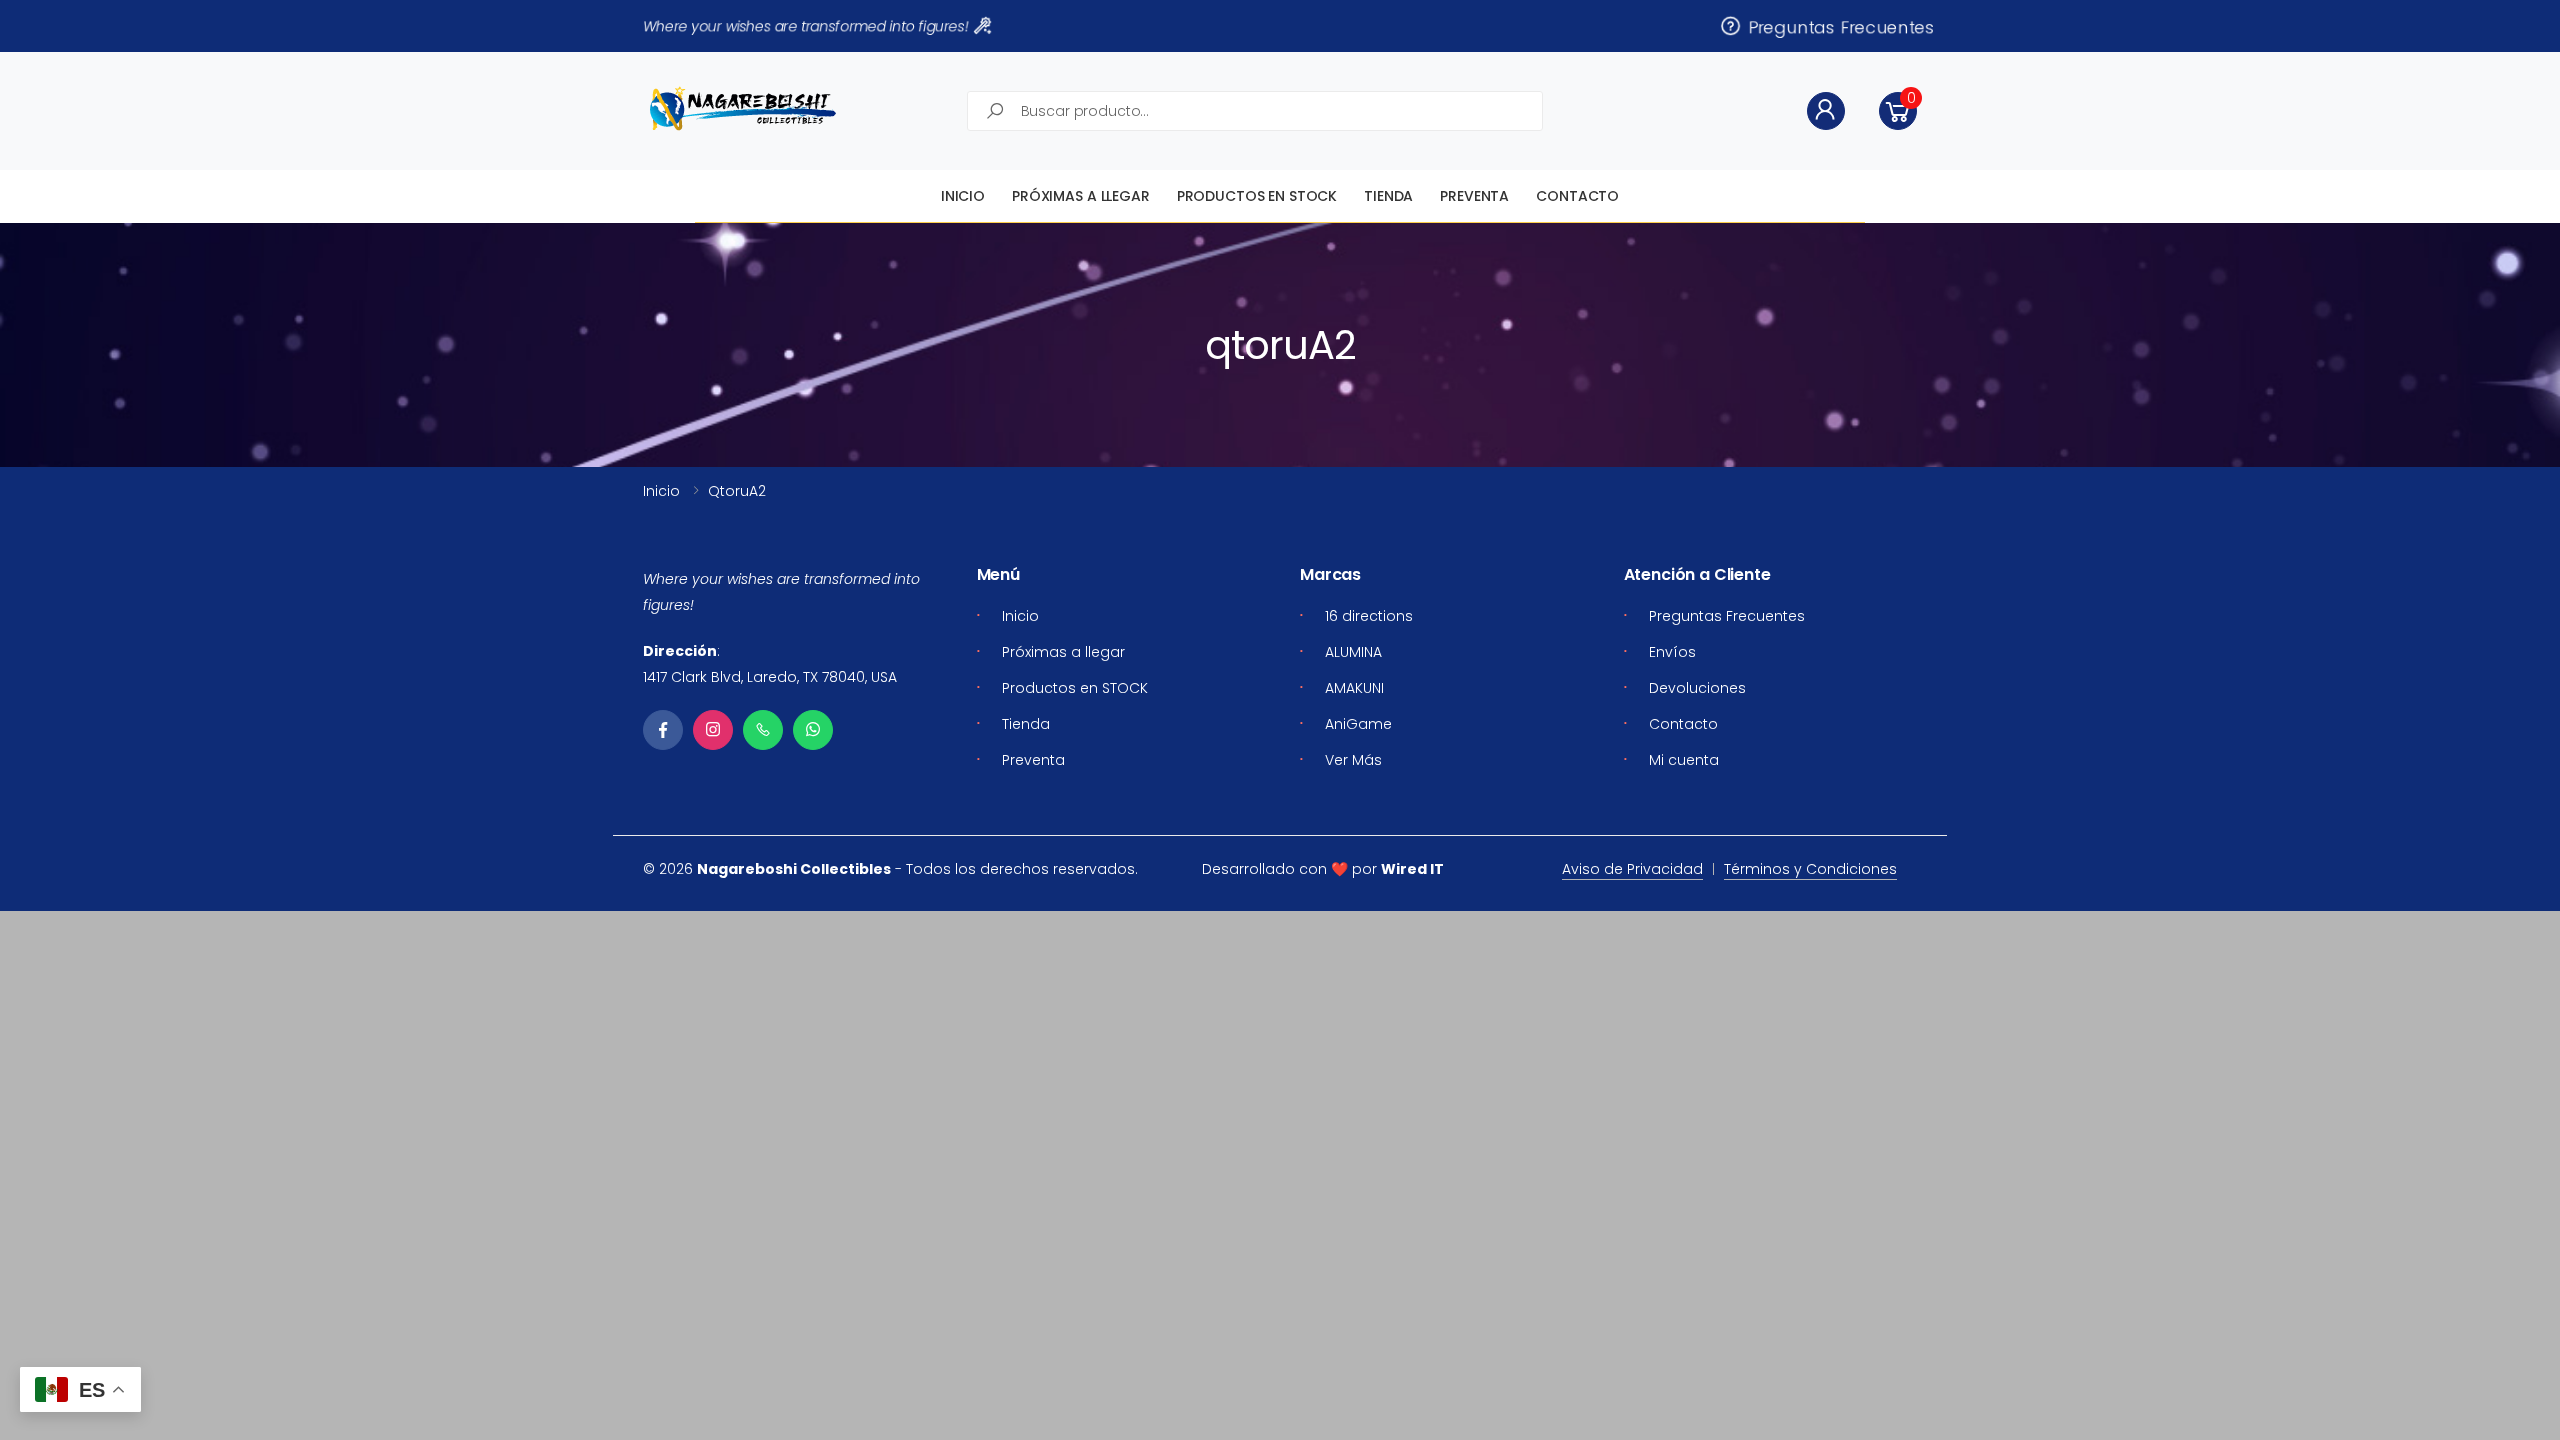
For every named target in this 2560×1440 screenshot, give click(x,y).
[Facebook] (663, 730)
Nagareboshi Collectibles (794, 869)
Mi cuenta (1684, 760)
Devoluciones (1697, 688)
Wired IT (1412, 869)
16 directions (1369, 616)
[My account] (1826, 111)
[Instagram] (713, 730)
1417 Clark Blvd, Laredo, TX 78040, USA (770, 677)
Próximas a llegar (1081, 196)
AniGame (1358, 724)
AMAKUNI (1354, 688)
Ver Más (1353, 760)
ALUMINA (1353, 652)
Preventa (1474, 196)
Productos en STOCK (1257, 196)
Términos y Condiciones (1810, 869)
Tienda (1388, 196)
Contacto (1577, 196)
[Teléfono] (763, 730)
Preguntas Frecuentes (1837, 26)
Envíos (1672, 652)
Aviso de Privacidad (1632, 869)
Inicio (963, 196)
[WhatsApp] (813, 730)
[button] (1898, 111)
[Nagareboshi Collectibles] (743, 108)
